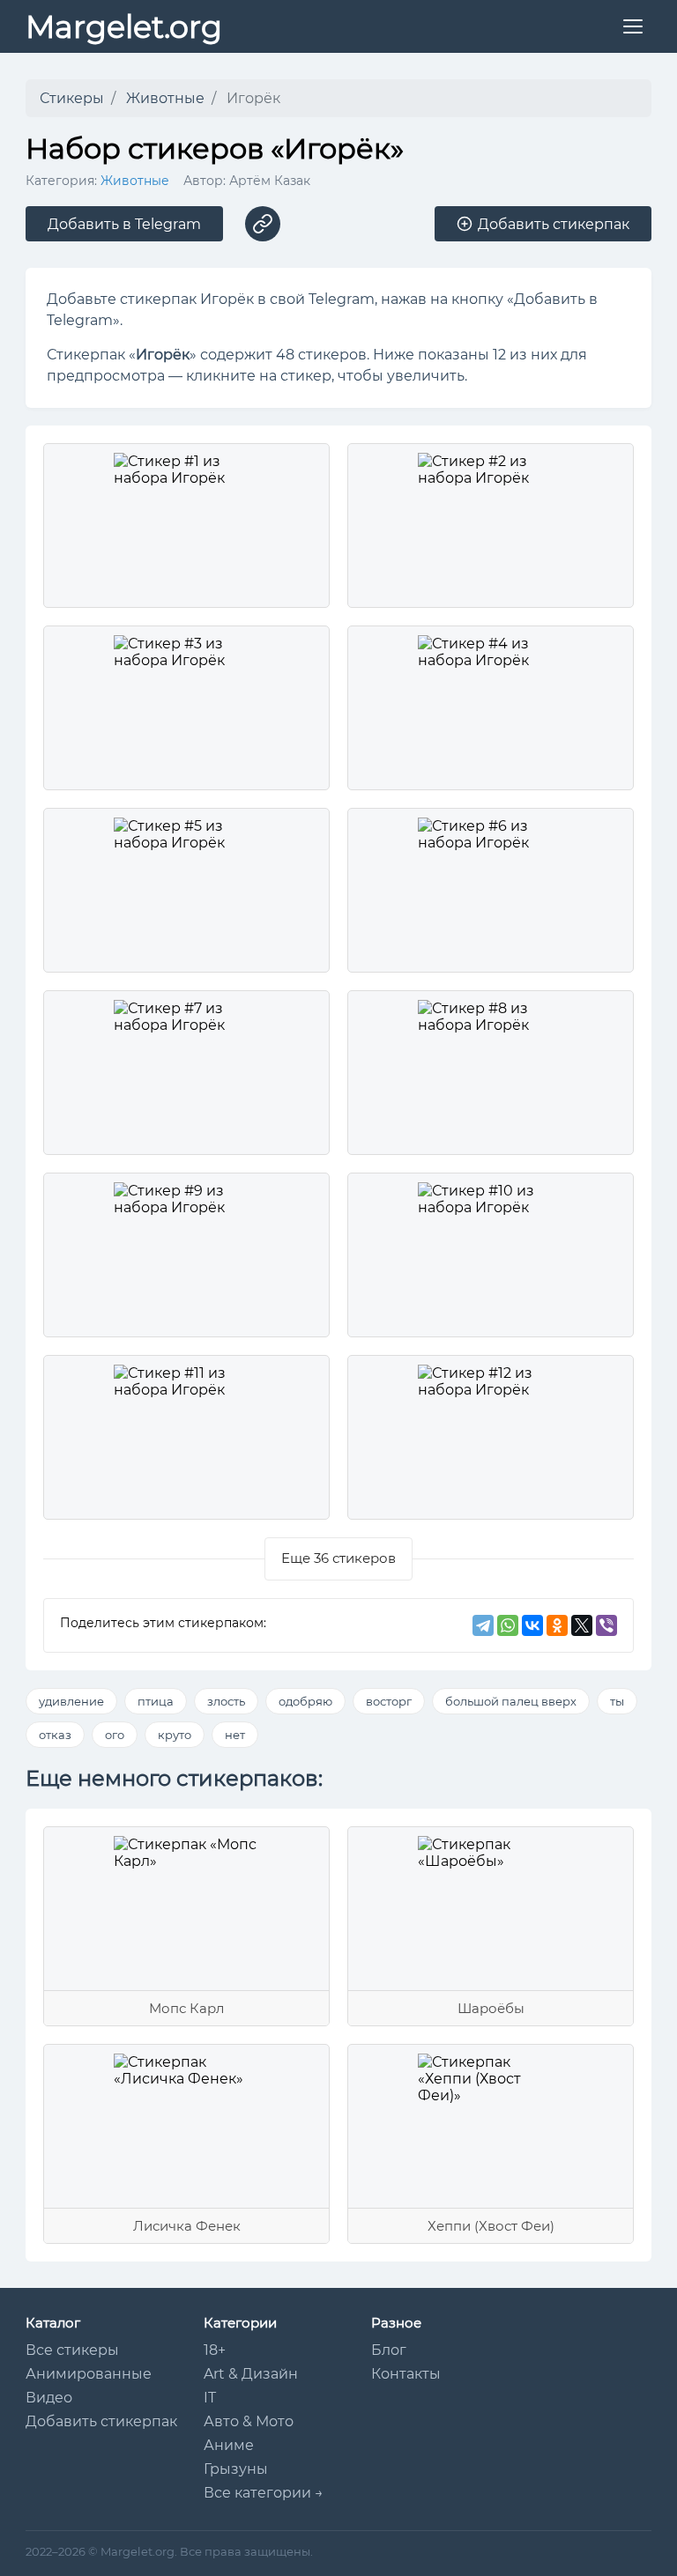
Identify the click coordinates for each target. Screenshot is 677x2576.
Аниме (229, 2445)
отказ (55, 1735)
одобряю (305, 1701)
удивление (71, 1701)
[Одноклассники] (557, 1625)
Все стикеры (72, 2350)
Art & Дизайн (251, 2374)
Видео (49, 2398)
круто (175, 1735)
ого (115, 1735)
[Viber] (606, 1625)
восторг (389, 1701)
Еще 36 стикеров (338, 1558)
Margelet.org (124, 27)
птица (156, 1701)
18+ (215, 2350)
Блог (389, 2350)
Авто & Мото (249, 2421)
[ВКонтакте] (532, 1625)
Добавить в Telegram (124, 224)
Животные (135, 181)
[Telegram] (483, 1625)
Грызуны (236, 2469)
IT (210, 2398)
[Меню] (633, 26)
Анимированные (89, 2374)
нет (235, 1735)
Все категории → (264, 2493)
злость (226, 1701)
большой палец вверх (511, 1701)
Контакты (406, 2374)
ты (617, 1701)
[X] (582, 1625)
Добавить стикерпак (101, 2421)
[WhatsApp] (508, 1625)
